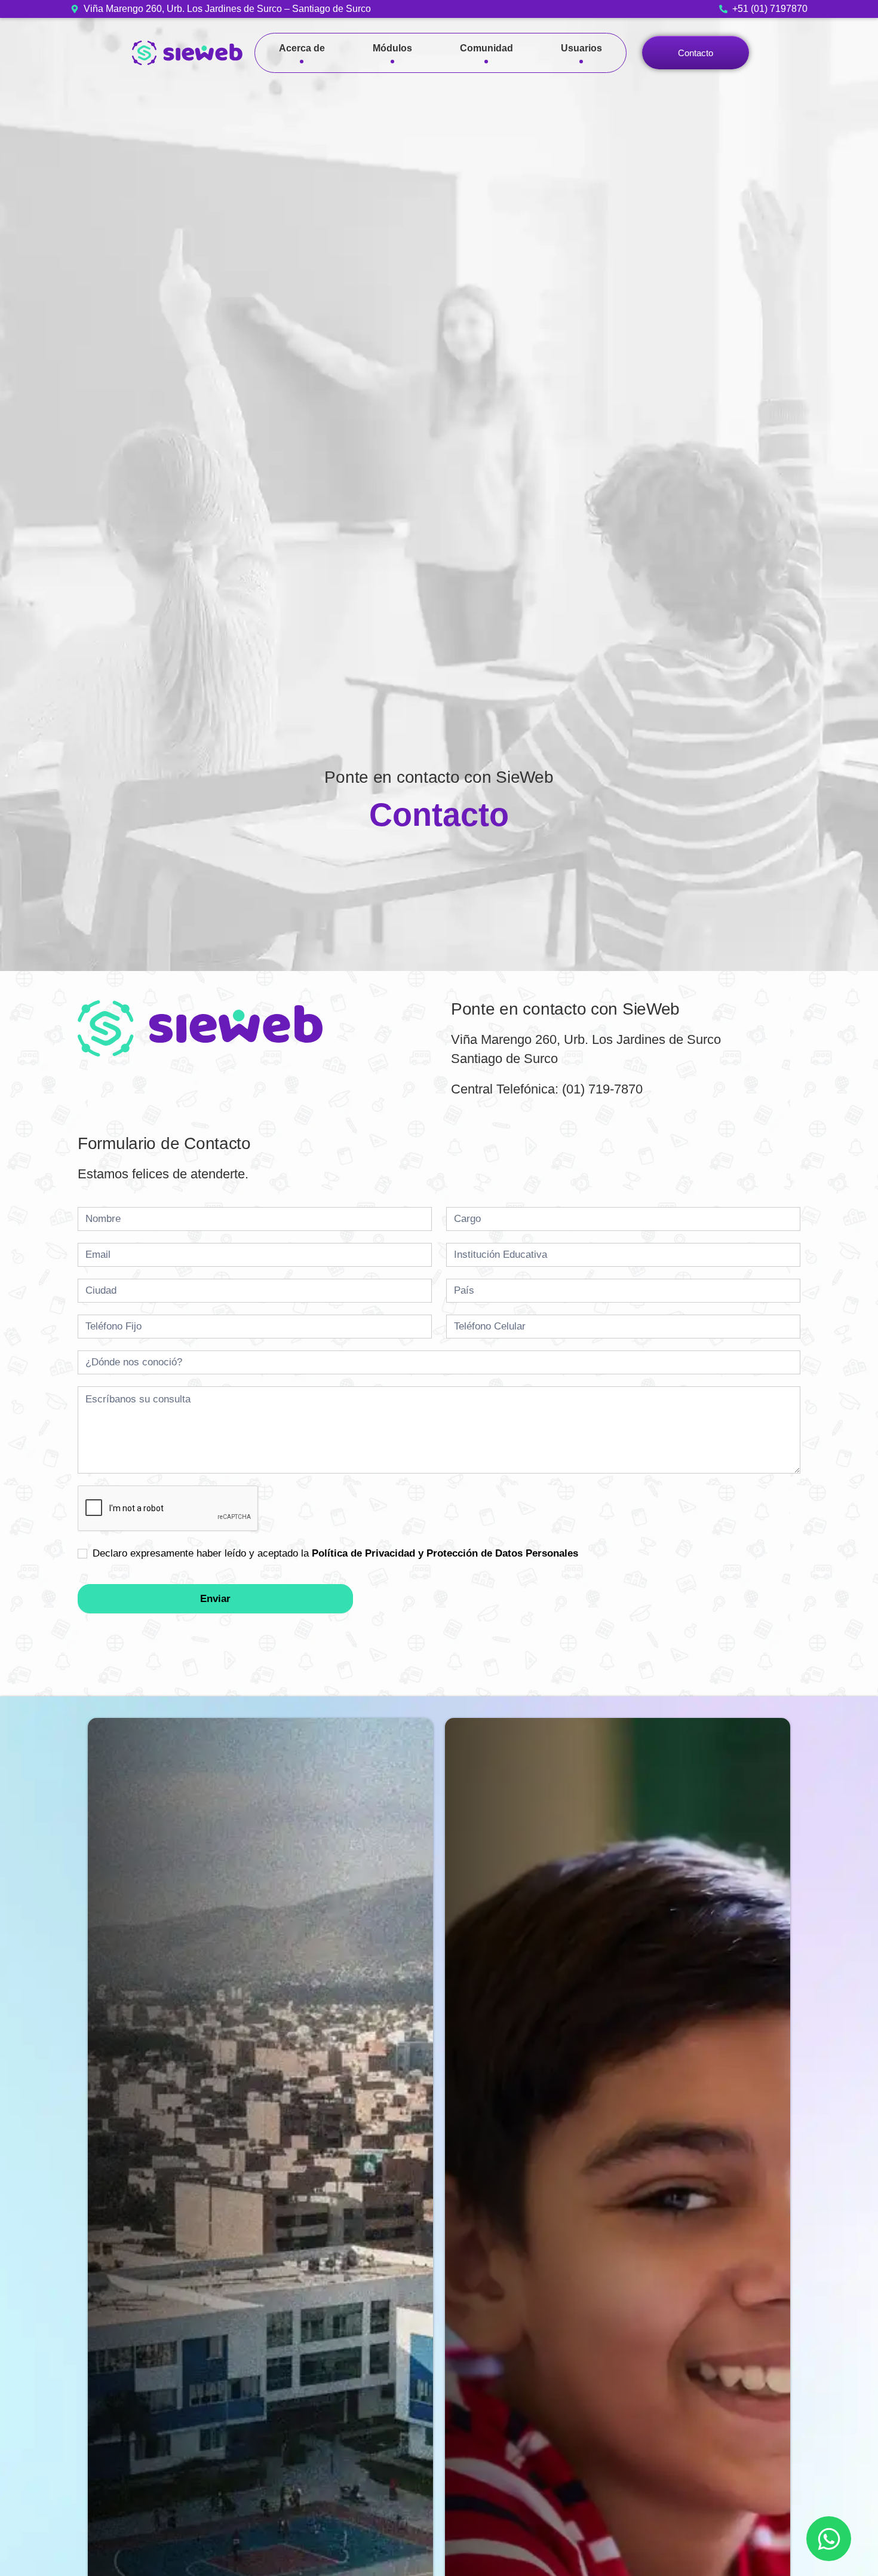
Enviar (215, 1599)
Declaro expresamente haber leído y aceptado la (334, 1553)
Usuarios (581, 48)
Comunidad (486, 48)
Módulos (392, 48)
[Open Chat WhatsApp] (829, 2539)
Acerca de (302, 48)
